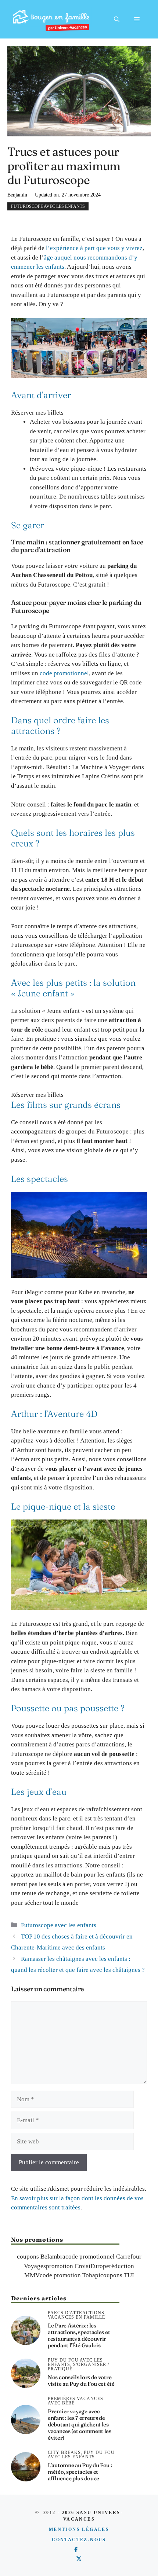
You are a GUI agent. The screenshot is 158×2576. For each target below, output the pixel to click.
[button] (117, 19)
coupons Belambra (41, 2257)
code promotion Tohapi (70, 2275)
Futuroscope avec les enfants (48, 206)
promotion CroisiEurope (78, 2266)
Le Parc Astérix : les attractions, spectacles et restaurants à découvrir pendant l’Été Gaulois (79, 2335)
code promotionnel (64, 673)
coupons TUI (117, 2275)
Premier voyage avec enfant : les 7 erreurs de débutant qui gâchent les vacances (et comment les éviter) (80, 2424)
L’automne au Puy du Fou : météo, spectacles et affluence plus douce (80, 2472)
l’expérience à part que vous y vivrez (94, 248)
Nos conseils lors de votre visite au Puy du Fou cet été (81, 2380)
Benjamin (17, 195)
